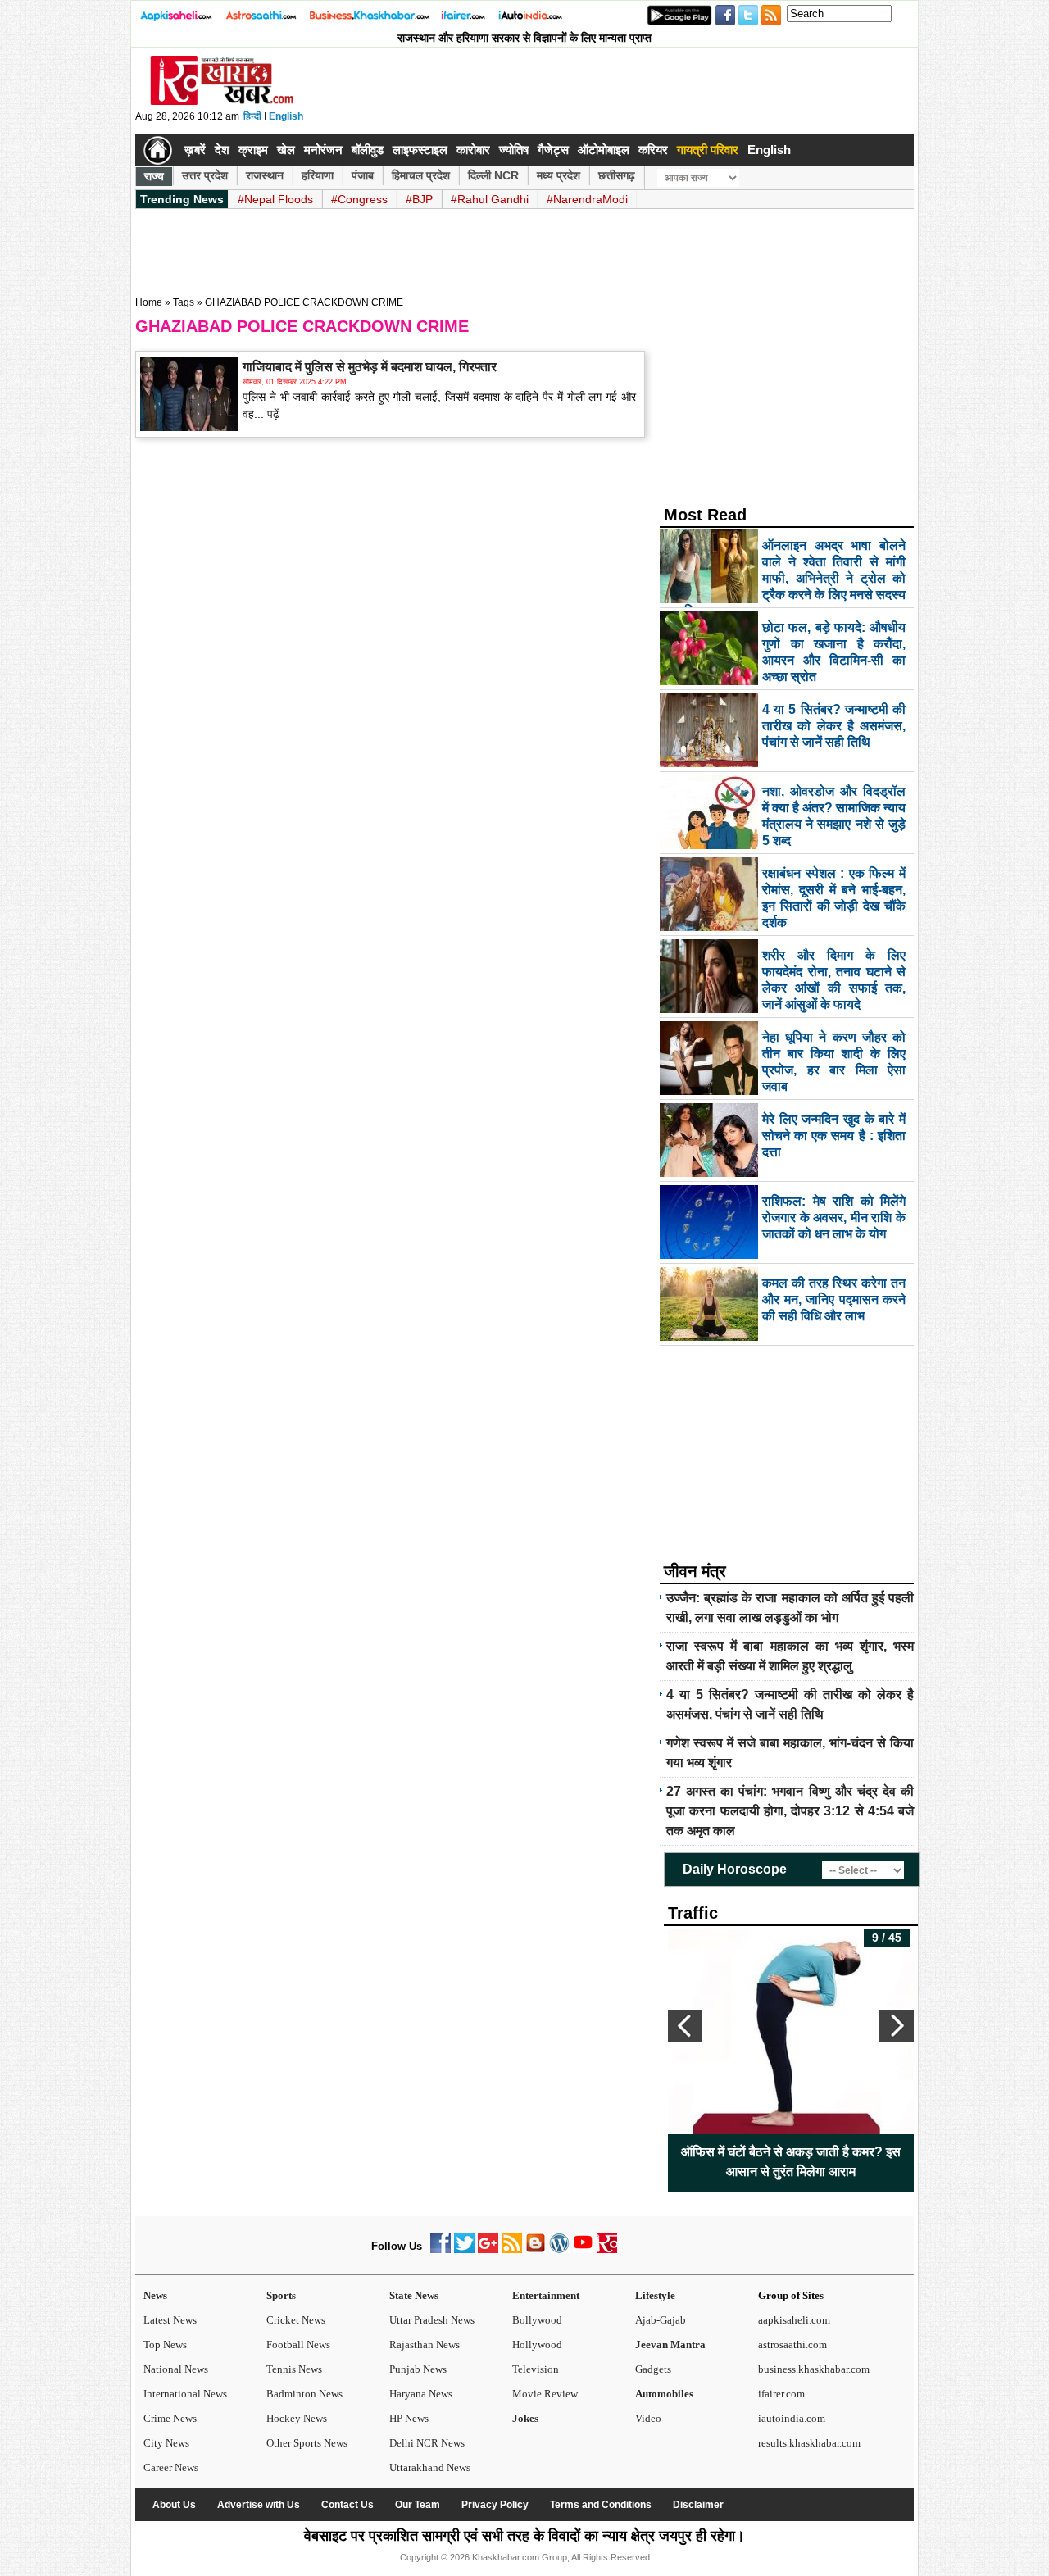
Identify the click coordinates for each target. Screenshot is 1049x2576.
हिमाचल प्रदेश (421, 175)
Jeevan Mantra (670, 2344)
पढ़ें (272, 414)
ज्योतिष (514, 150)
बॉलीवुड (368, 150)
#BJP (419, 199)
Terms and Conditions (601, 2505)
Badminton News (304, 2394)
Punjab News (418, 2369)
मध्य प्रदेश (559, 175)
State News (414, 2295)
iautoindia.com (792, 2418)
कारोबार (473, 150)
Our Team (418, 2505)
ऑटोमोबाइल (604, 150)
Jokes (525, 2418)
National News (176, 2369)
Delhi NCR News (427, 2443)
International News (185, 2394)
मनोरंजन (323, 150)
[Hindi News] (221, 102)
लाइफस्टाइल (420, 150)
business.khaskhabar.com (814, 2369)
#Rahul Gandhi (490, 199)
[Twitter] (464, 2249)
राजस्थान (265, 175)
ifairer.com (781, 2394)
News (155, 2295)
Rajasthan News (425, 2344)
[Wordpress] (559, 2249)
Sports (281, 2295)
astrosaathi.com (792, 2344)
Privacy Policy (495, 2505)
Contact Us (347, 2505)
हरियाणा (318, 175)
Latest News (170, 2320)
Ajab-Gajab (661, 2320)
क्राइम (253, 150)
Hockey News (297, 2418)
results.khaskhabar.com (809, 2443)
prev (685, 2026)
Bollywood (537, 2320)
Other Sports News (307, 2443)
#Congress (359, 199)
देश (222, 150)
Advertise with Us (259, 2505)
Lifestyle (655, 2295)
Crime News (170, 2418)
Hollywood (537, 2344)
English (286, 116)
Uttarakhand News (430, 2467)
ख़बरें (195, 150)
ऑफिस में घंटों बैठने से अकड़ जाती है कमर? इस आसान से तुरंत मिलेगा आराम (791, 2162)
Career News (171, 2467)
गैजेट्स (553, 150)
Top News (165, 2344)
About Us (174, 2505)
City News (166, 2443)
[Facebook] (440, 2249)
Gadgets (653, 2369)
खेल (286, 150)
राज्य (154, 176)
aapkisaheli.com (794, 2320)
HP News (409, 2418)
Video (648, 2418)
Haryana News (421, 2394)
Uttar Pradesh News (432, 2320)
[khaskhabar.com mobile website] (607, 2249)
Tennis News (294, 2369)
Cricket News (296, 2320)
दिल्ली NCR (493, 175)
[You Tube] (583, 2249)
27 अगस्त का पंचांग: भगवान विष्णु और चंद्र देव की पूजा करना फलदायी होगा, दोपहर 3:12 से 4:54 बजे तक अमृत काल (790, 1811)
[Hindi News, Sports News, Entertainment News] (158, 150)
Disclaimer (698, 2505)
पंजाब (363, 175)
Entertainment (546, 2295)
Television (536, 2369)
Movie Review (545, 2394)
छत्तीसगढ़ (617, 175)
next (897, 2026)
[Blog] (536, 2249)
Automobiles (664, 2394)
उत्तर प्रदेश (205, 175)
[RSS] (512, 2249)
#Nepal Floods (275, 199)
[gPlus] (488, 2249)
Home (149, 302)
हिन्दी (252, 116)
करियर (653, 150)
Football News (298, 2344)
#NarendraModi (587, 199)
